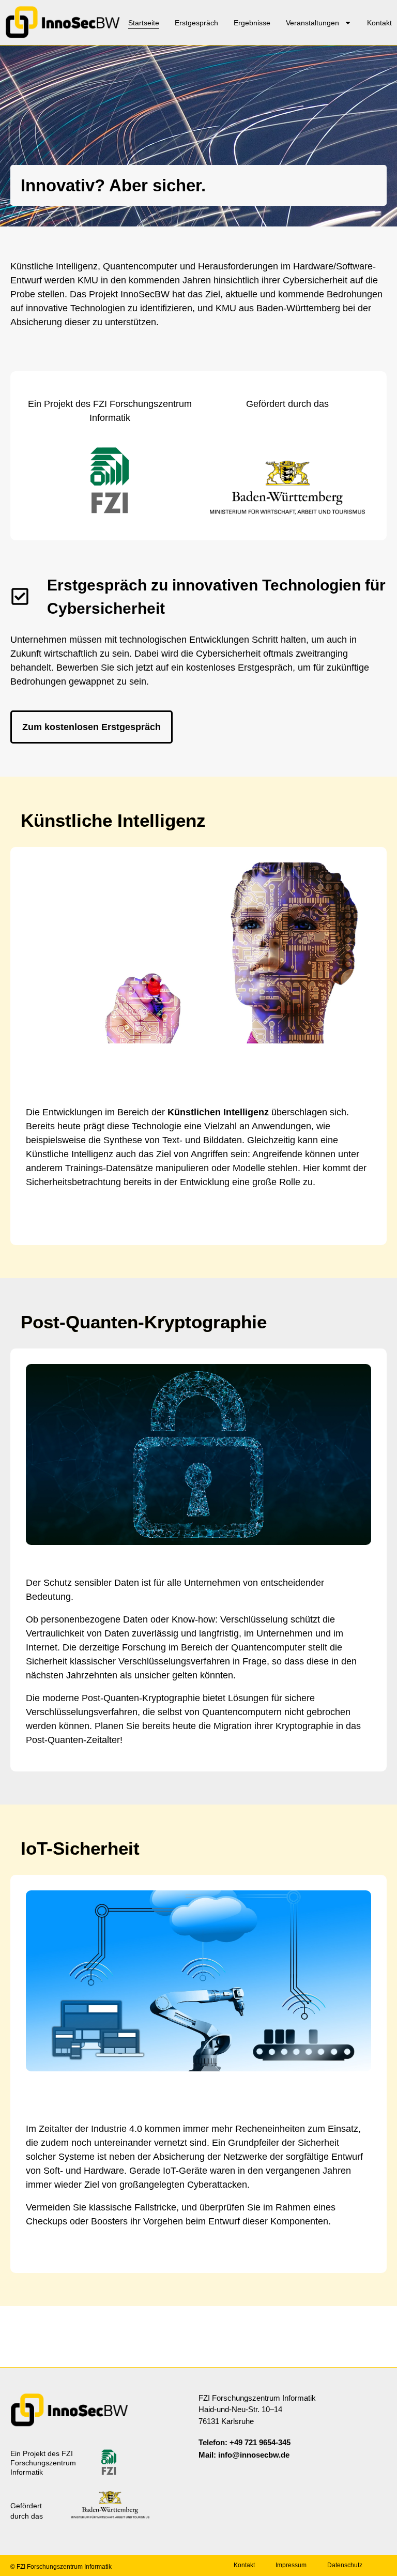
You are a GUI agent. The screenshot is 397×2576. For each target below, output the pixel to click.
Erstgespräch (196, 23)
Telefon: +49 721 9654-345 (245, 2442)
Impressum (291, 2565)
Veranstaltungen (312, 23)
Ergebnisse (252, 23)
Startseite (144, 23)
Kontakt (379, 23)
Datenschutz (345, 2565)
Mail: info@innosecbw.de (244, 2455)
